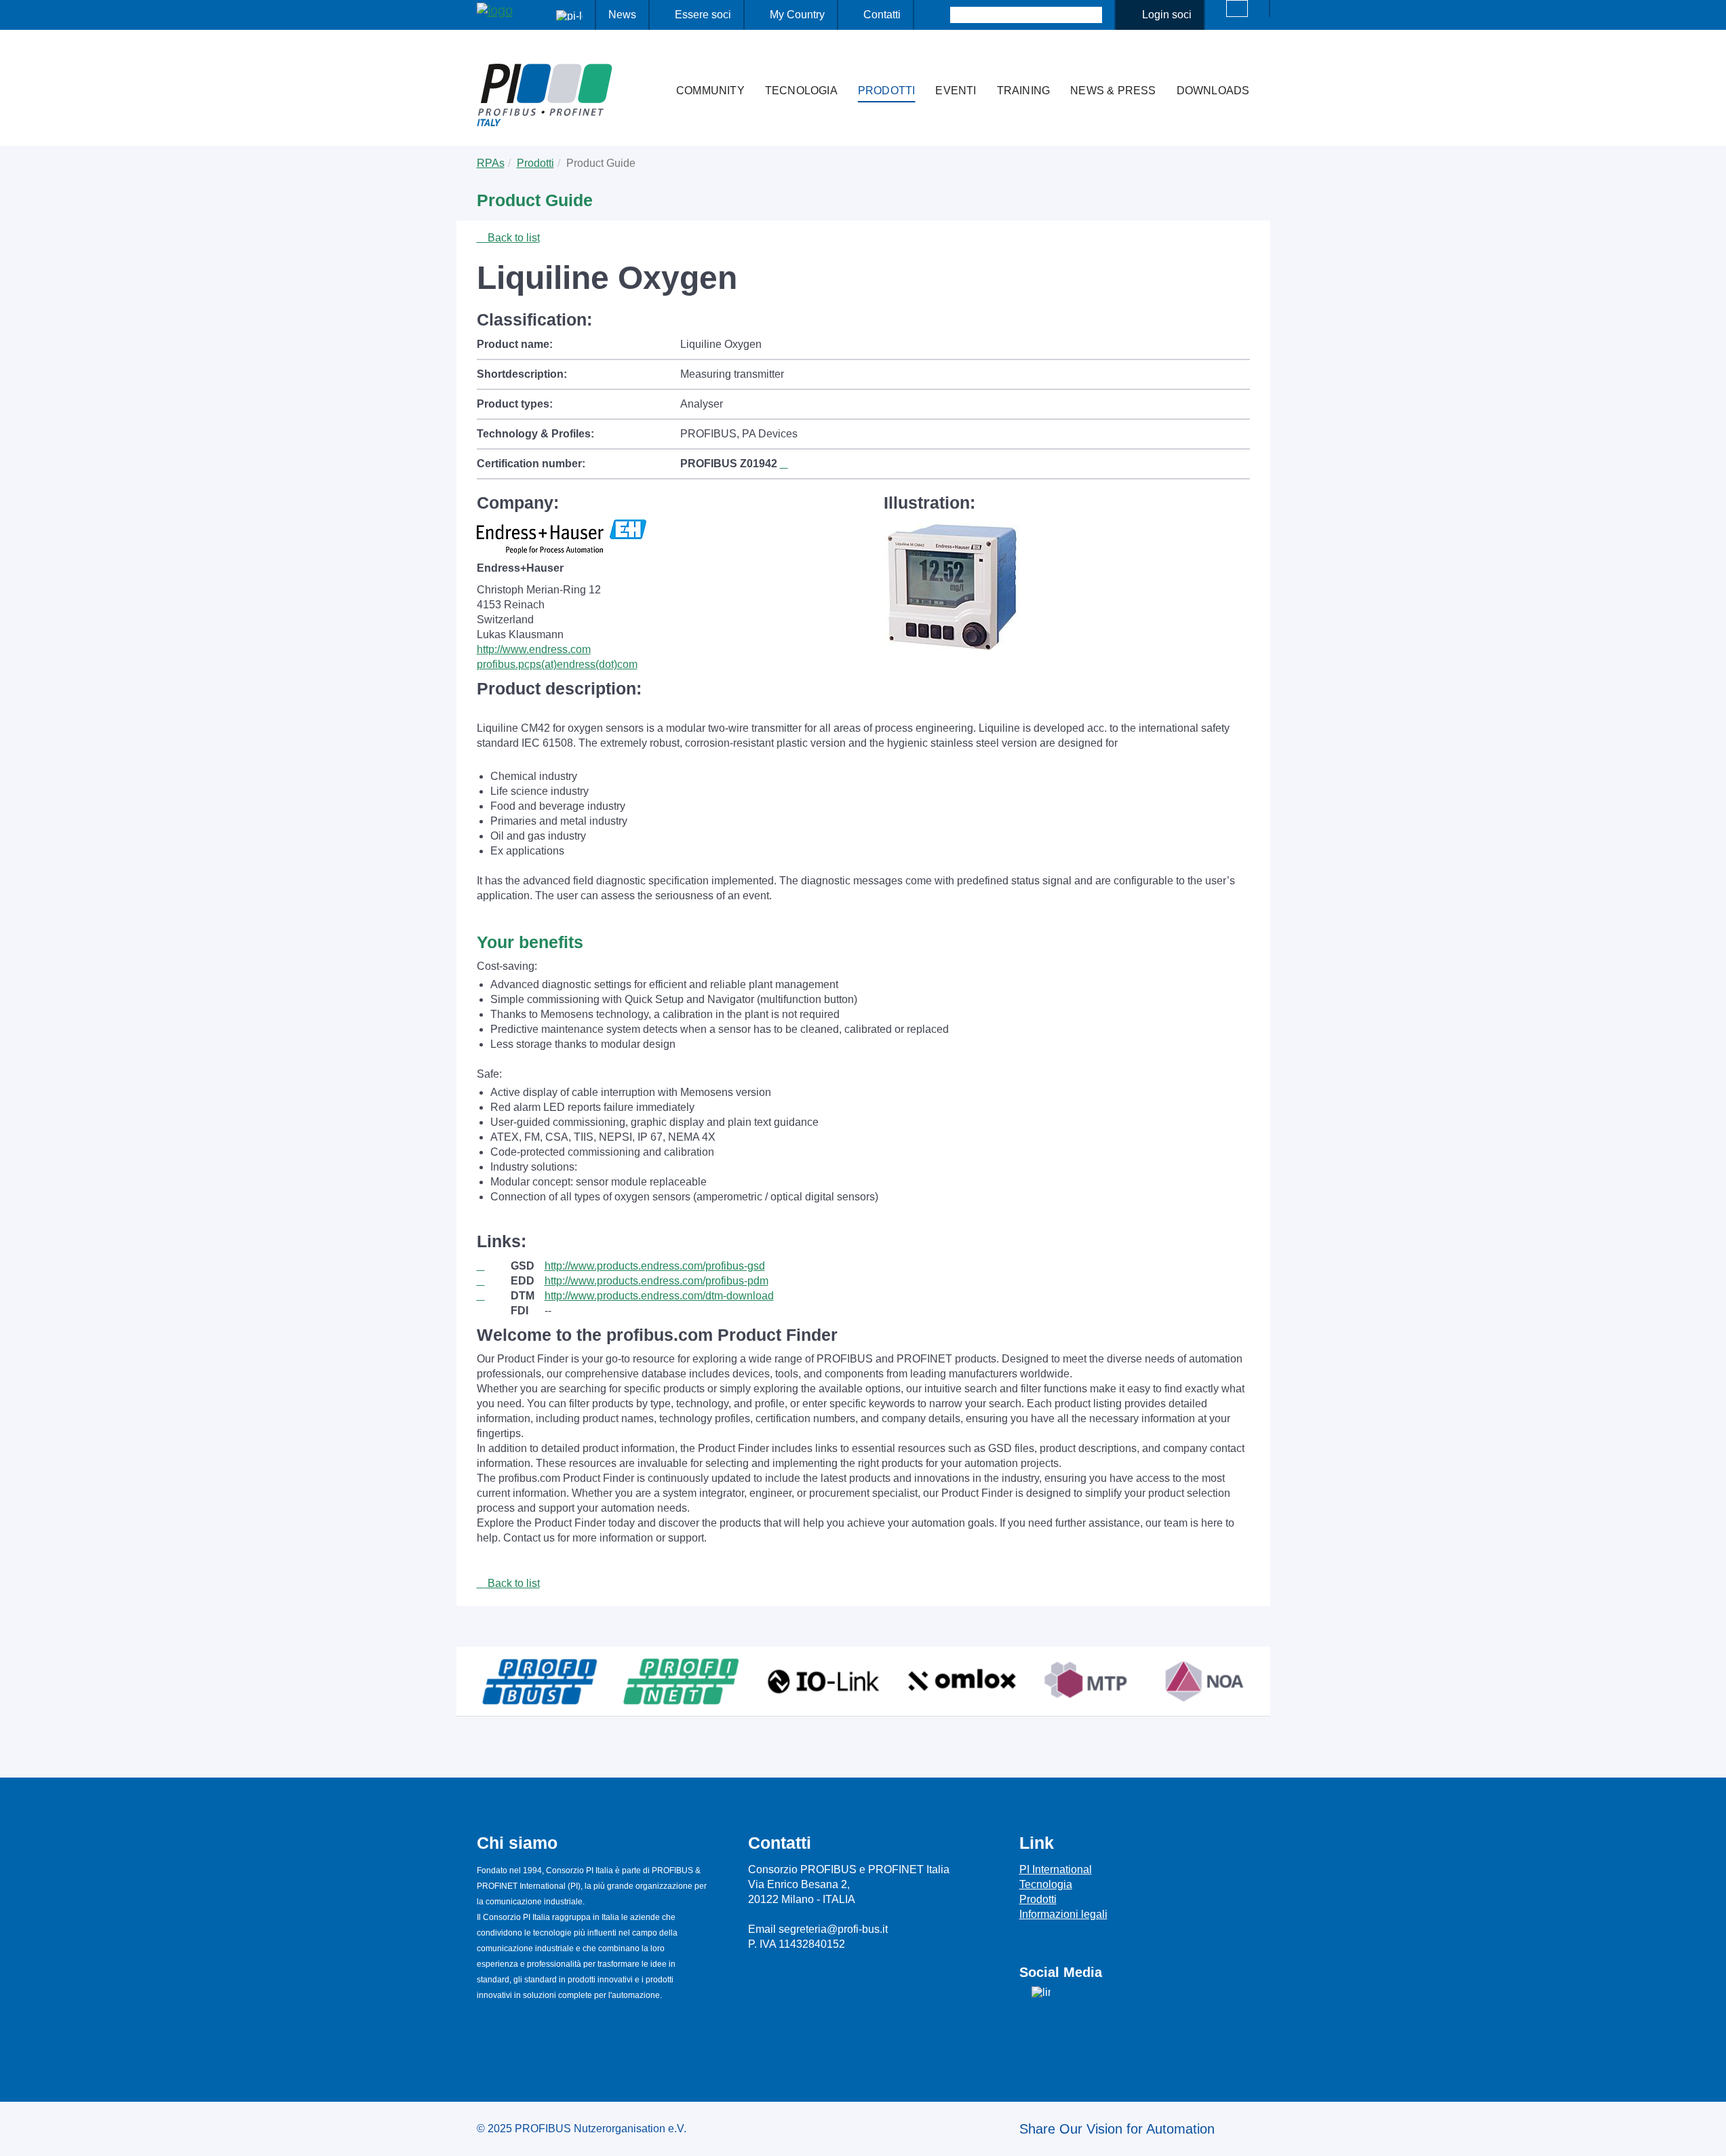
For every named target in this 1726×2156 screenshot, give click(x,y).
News (622, 15)
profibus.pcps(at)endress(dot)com (557, 664)
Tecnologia (801, 91)
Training (1024, 91)
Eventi (956, 91)
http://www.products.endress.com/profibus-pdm (656, 1281)
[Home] (652, 64)
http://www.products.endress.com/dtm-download (659, 1296)
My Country (797, 15)
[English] (1237, 8)
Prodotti (887, 91)
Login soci (1167, 15)
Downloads (1213, 91)
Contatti (882, 15)
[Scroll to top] (1708, 2135)
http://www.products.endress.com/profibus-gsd (655, 1266)
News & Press (1113, 91)
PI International (1056, 1869)
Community (710, 91)
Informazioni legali (1063, 1914)
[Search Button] (938, 15)
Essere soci (703, 15)
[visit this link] (494, 1266)
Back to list (512, 238)
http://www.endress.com (534, 649)
